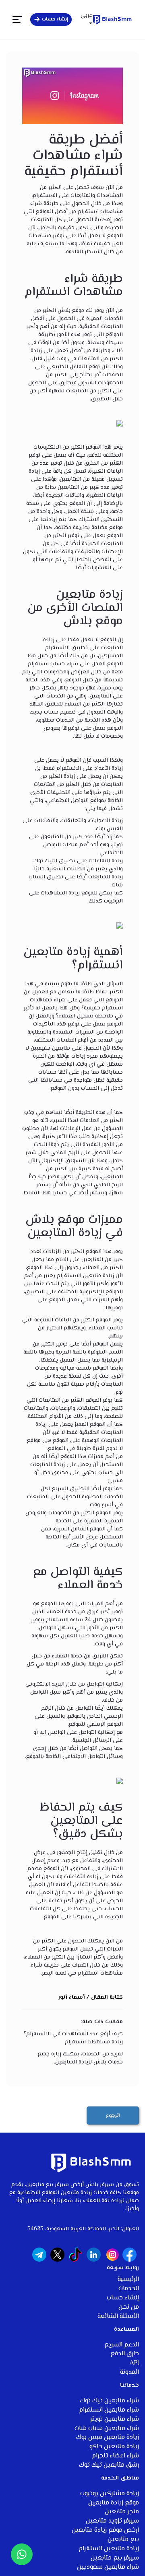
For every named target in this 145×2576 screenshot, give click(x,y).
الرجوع (113, 2116)
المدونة (129, 2372)
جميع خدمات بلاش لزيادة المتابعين (80, 2058)
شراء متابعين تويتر (115, 2419)
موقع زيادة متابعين (114, 2503)
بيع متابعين (123, 2540)
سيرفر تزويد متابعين (112, 2521)
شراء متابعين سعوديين (108, 2567)
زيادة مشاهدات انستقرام (94, 2042)
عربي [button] (86, 16)
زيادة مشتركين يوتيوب (110, 2494)
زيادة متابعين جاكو (114, 2447)
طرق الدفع (125, 2354)
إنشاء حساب (123, 2298)
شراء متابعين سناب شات (107, 2429)
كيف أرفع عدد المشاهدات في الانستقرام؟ (73, 2034)
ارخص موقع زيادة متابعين (105, 2530)
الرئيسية (128, 2280)
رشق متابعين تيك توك (109, 2465)
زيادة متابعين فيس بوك (108, 2438)
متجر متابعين (122, 2512)
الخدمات (129, 2289)
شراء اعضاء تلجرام (115, 2456)
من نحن (129, 2307)
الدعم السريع (122, 2345)
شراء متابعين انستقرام (109, 2410)
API (134, 2363)
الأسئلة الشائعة (118, 2317)
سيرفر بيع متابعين (115, 2558)
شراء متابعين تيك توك (109, 2401)
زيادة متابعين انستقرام (109, 2549)
